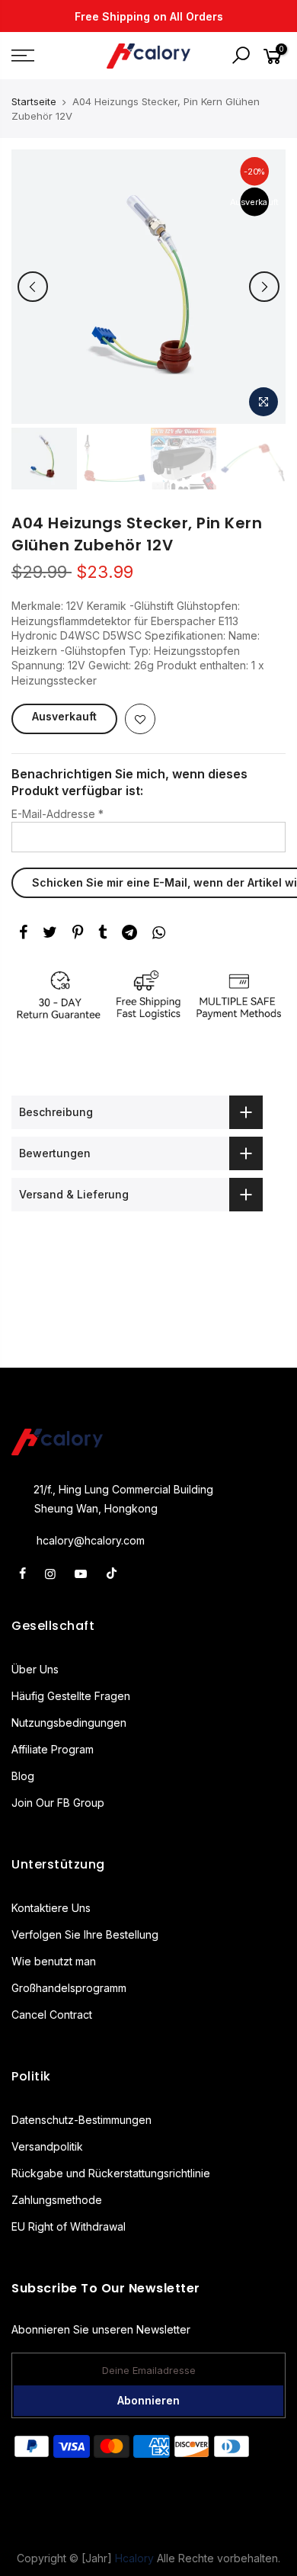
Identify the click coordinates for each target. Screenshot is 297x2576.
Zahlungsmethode (57, 2200)
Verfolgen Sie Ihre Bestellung (85, 1934)
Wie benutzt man (54, 1961)
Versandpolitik (47, 2146)
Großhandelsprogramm (69, 1988)
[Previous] (33, 287)
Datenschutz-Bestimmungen (81, 2120)
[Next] (264, 287)
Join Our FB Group (58, 1803)
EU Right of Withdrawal (69, 2226)
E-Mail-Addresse (57, 814)
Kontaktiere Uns (51, 1908)
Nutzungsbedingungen (69, 1723)
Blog (23, 1776)
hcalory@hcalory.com (91, 1540)
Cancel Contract (52, 2015)
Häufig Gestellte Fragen (71, 1696)
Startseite (34, 101)
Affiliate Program (53, 1749)
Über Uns (35, 1669)
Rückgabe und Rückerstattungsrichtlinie (111, 2173)
